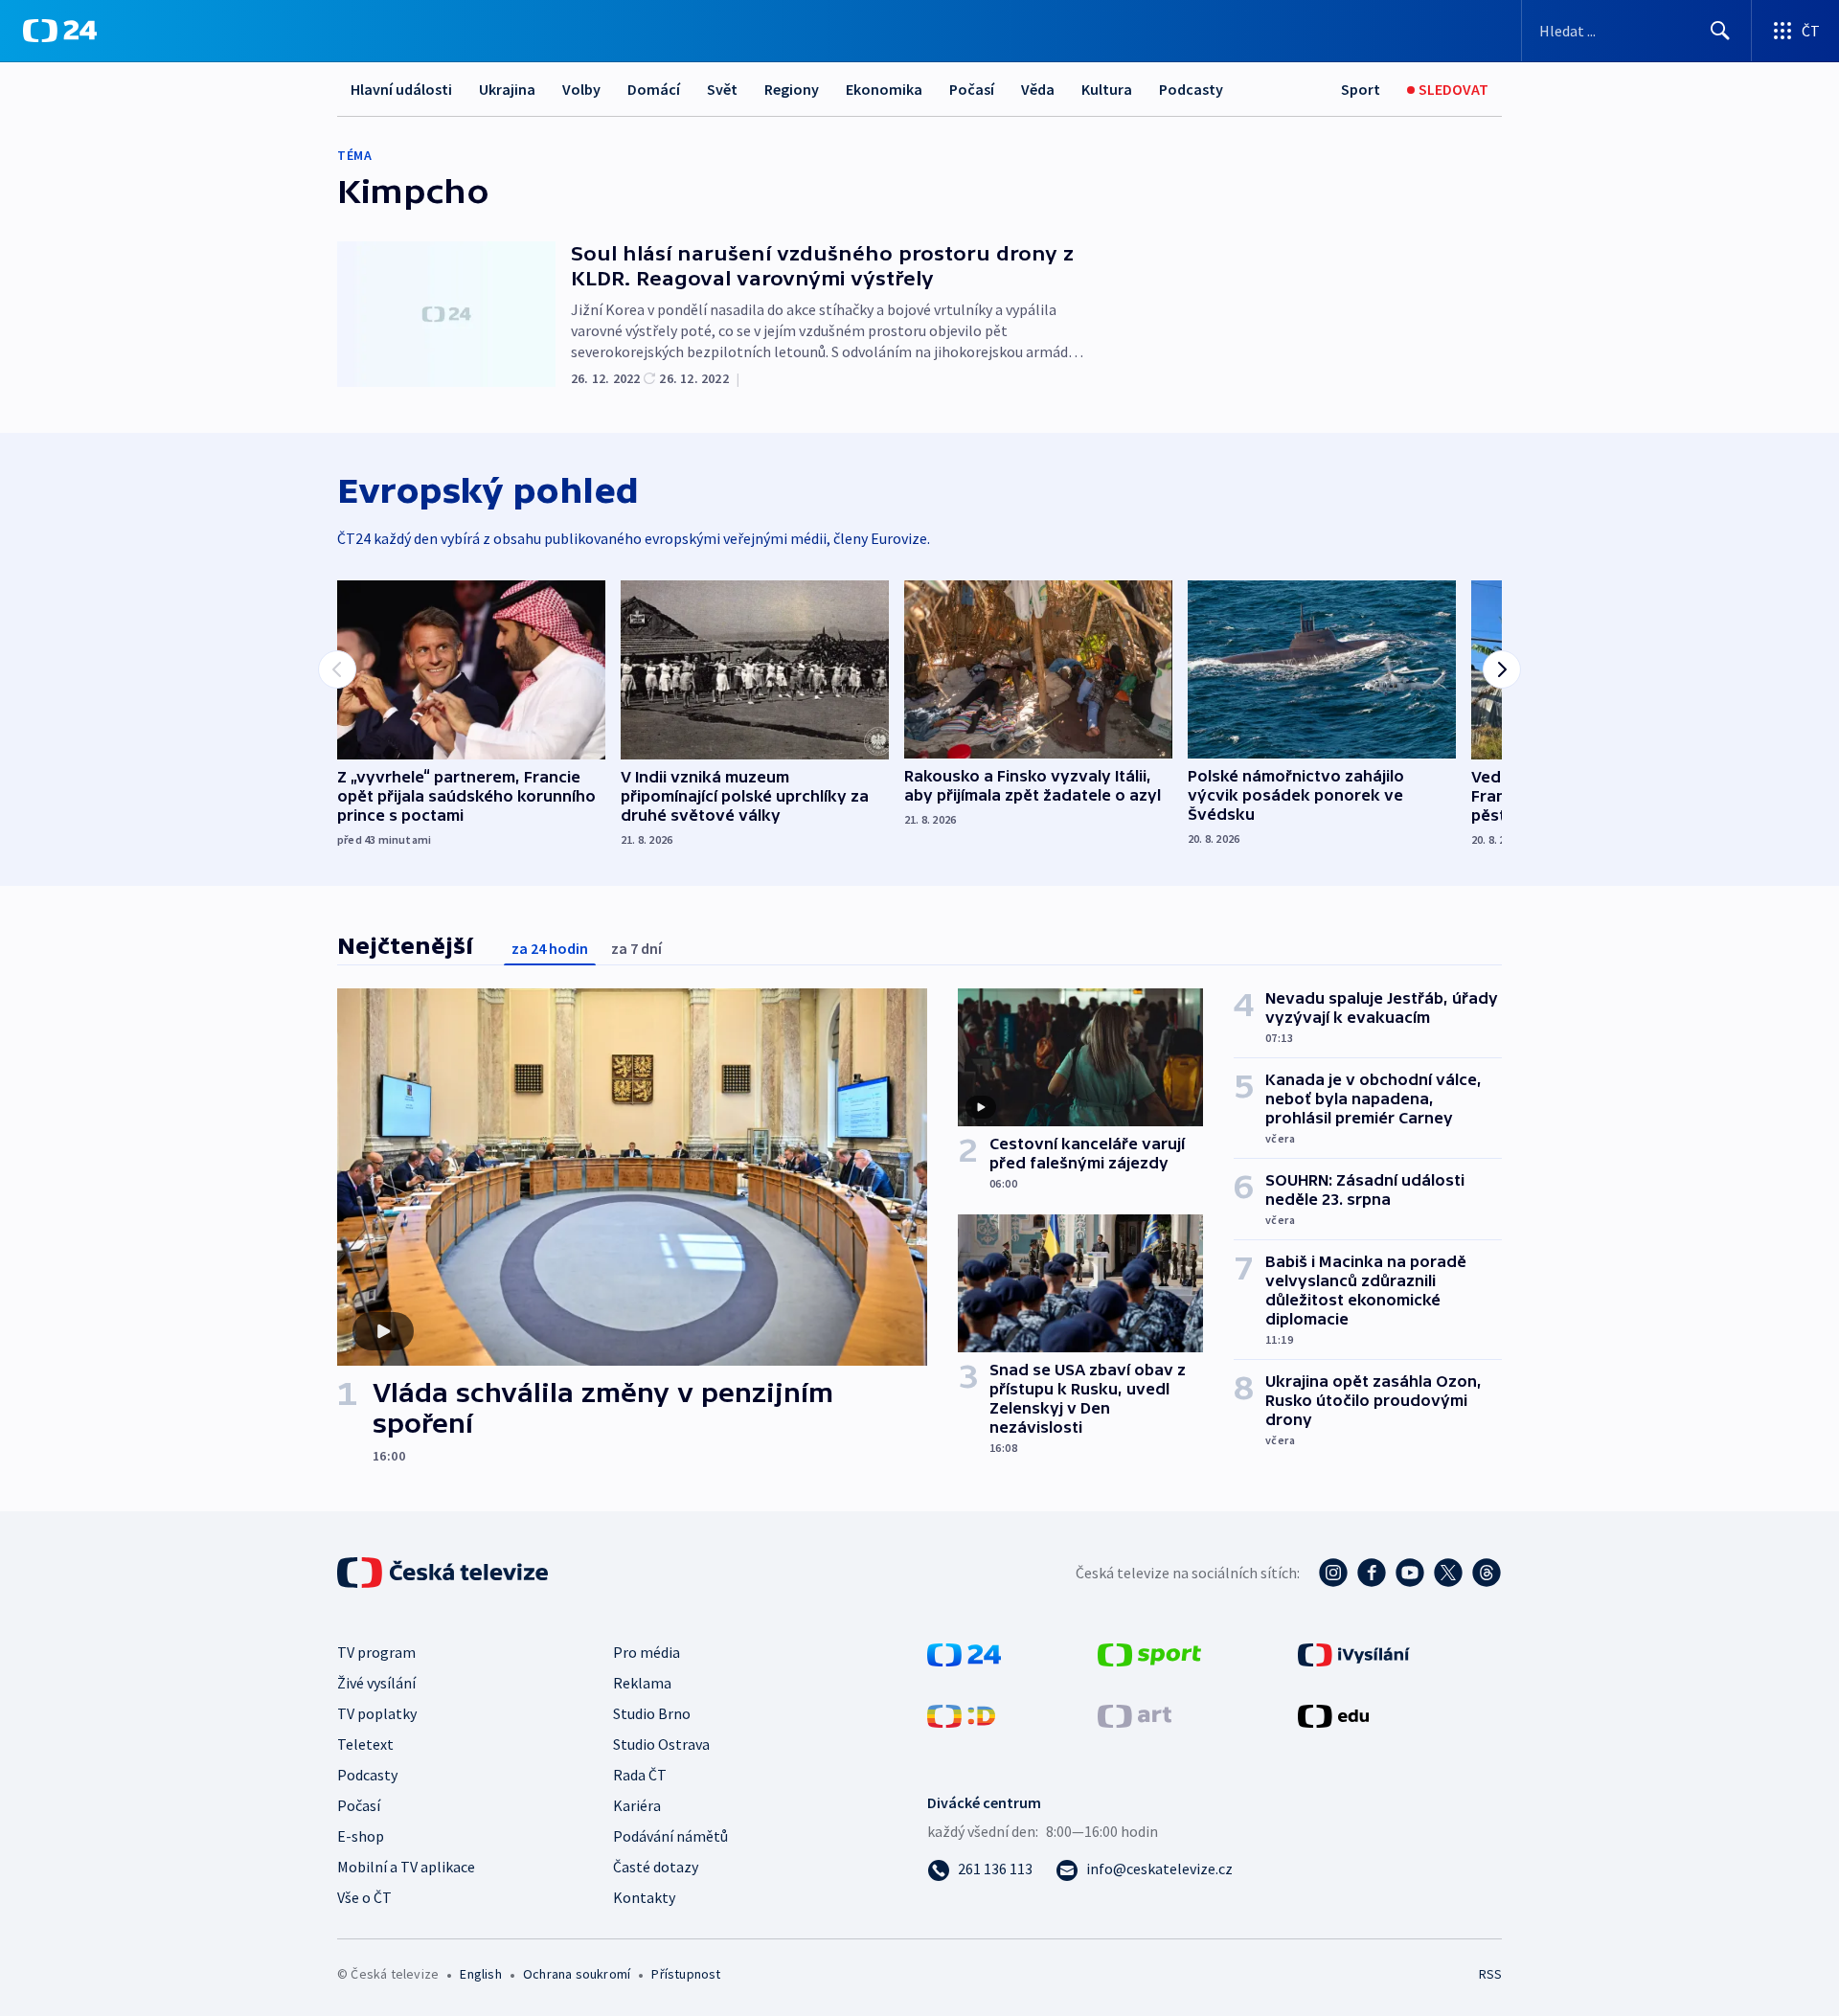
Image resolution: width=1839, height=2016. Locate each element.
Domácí (654, 89)
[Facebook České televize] (1372, 1573)
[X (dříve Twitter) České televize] (1448, 1573)
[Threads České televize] (1487, 1573)
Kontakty (644, 1897)
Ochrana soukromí (577, 1974)
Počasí (972, 89)
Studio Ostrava (661, 1744)
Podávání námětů (670, 1836)
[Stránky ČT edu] (1333, 1714)
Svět (722, 89)
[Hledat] (1720, 31)
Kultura (1107, 89)
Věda (1038, 89)
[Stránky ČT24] (964, 1653)
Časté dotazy (656, 1867)
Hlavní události (401, 89)
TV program (376, 1652)
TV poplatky (377, 1713)
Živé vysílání (376, 1683)
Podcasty (1191, 89)
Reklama (642, 1683)
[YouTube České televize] (1410, 1573)
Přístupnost (686, 1974)
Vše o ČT (364, 1897)
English (480, 1974)
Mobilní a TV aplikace (406, 1867)
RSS (1490, 1974)
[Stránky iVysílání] (1354, 1653)
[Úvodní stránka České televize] (444, 1573)
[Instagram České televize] (1333, 1573)
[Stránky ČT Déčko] (961, 1714)
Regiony (792, 89)
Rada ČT (640, 1775)
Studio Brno (652, 1713)
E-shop (361, 1836)
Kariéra (637, 1805)
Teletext (365, 1744)
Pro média (647, 1652)
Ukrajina (507, 89)
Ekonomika (884, 89)
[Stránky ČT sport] (1149, 1653)
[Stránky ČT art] (1135, 1714)
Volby (581, 89)
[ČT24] (60, 31)
